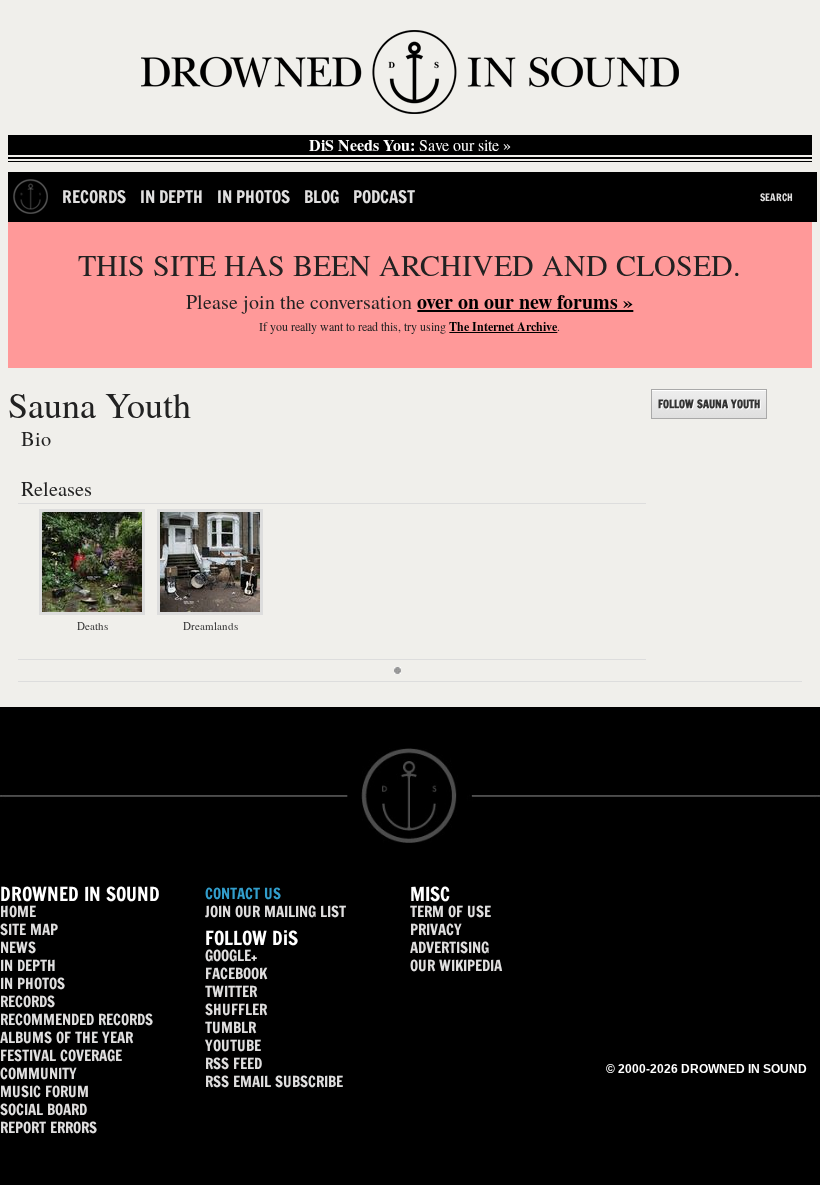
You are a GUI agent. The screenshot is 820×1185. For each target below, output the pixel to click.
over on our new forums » (525, 301)
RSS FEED (233, 1063)
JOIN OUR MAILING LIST (275, 911)
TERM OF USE (450, 911)
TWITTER (231, 991)
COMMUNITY (38, 1073)
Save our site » (410, 145)
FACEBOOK (236, 973)
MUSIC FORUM (44, 1091)
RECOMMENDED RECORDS (76, 1019)
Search (776, 197)
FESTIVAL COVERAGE (61, 1055)
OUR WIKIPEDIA (456, 965)
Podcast (384, 196)
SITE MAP (29, 929)
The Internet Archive (503, 326)
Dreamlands (210, 625)
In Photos (253, 196)
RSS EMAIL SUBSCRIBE (274, 1081)
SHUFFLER (236, 1009)
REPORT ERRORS (48, 1127)
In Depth (171, 196)
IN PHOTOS (32, 983)
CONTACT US (243, 893)
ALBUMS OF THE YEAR (66, 1037)
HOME (18, 911)
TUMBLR (230, 1027)
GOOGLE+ (231, 955)
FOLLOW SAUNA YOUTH (709, 404)
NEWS (18, 947)
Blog (321, 196)
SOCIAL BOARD (43, 1109)
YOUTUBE (233, 1045)
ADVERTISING (449, 947)
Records (94, 196)
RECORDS (27, 1001)
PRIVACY (436, 929)
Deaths (92, 625)
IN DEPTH (28, 965)
